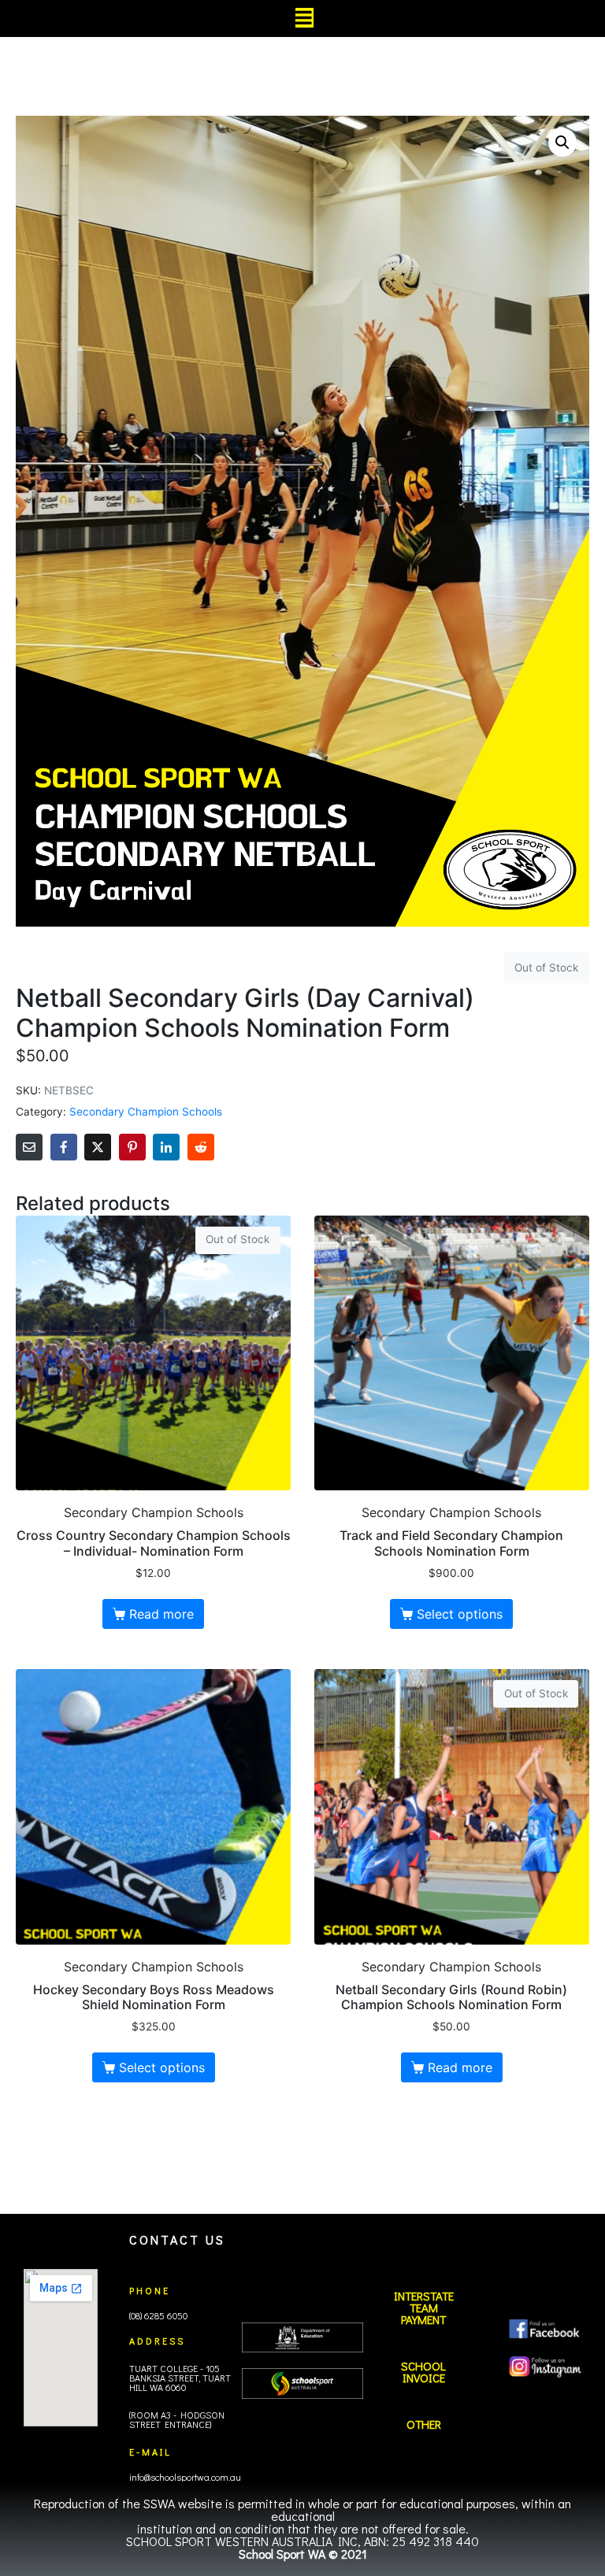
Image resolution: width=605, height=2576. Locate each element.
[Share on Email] (29, 1147)
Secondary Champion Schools (146, 1112)
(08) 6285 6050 (158, 2315)
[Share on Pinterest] (132, 1147)
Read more (161, 1614)
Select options (460, 1614)
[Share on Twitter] (98, 1147)
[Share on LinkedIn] (166, 1147)
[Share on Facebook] (64, 1147)
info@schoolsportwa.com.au (185, 2477)
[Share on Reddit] (201, 1147)
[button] (562, 142)
